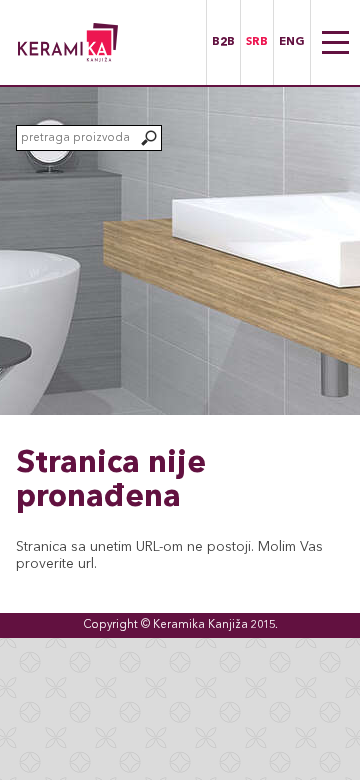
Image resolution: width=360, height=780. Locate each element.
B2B (223, 42)
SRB (257, 42)
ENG (292, 42)
